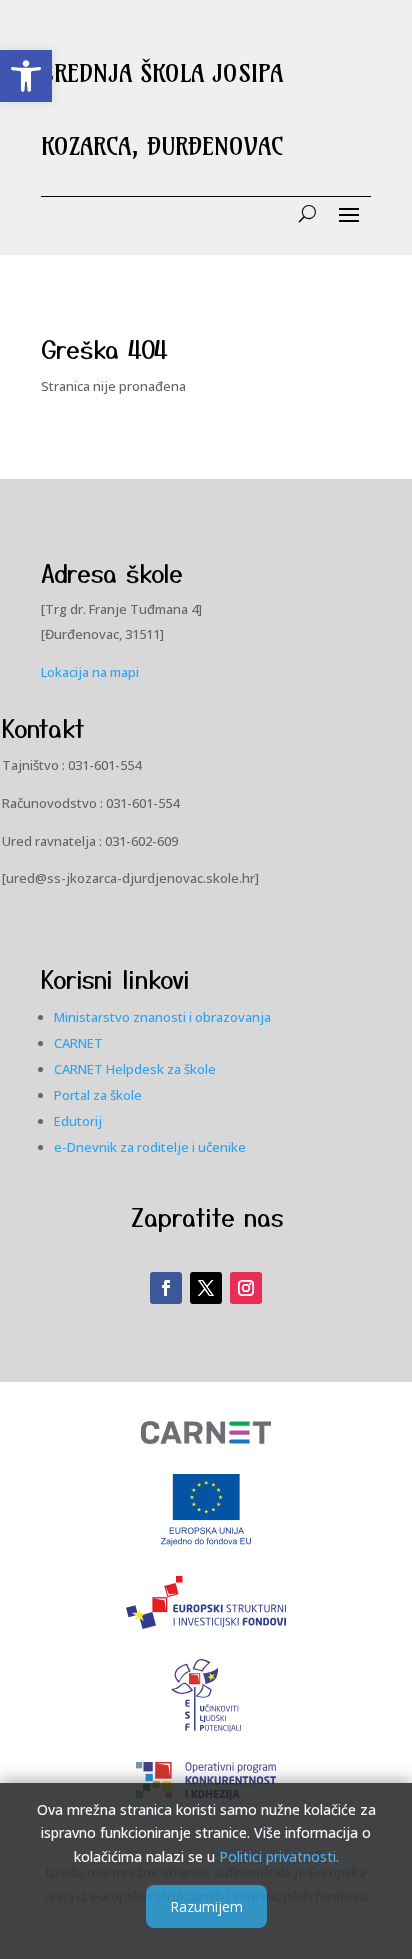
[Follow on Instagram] (246, 1288)
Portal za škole (98, 1095)
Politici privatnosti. (279, 1856)
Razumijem (206, 1906)
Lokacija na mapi (90, 672)
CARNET (78, 1043)
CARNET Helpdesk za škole (135, 1069)
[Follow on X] (206, 1288)
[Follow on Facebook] (166, 1288)
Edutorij (78, 1121)
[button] (26, 76)
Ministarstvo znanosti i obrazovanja (162, 1017)
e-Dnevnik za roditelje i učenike (150, 1147)
